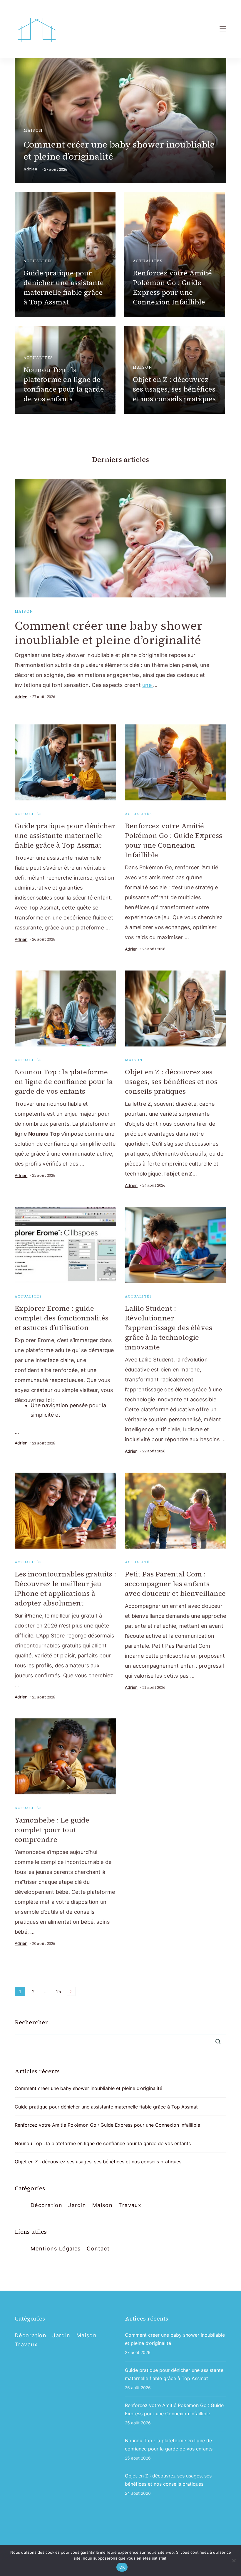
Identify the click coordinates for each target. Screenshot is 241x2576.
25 (60, 1992)
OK (122, 2567)
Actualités (38, 261)
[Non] (234, 2560)
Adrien (30, 169)
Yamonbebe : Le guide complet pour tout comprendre (52, 1830)
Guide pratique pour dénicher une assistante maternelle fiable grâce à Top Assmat (64, 287)
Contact (98, 2249)
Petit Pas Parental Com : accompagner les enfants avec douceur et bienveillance (175, 1584)
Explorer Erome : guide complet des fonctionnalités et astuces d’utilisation (62, 1318)
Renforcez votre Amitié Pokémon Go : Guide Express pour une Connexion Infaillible (172, 287)
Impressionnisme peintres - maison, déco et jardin (101, 2543)
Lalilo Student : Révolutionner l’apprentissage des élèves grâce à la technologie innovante (169, 1328)
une (148, 685)
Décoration (46, 2205)
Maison (33, 130)
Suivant (71, 1991)
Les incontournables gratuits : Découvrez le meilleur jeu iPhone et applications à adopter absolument (65, 1588)
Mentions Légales (56, 2249)
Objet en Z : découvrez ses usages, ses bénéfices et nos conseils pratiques (174, 389)
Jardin (77, 2205)
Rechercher (31, 2022)
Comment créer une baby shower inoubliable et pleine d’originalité (109, 633)
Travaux (130, 2205)
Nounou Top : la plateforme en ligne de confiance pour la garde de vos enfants (64, 384)
